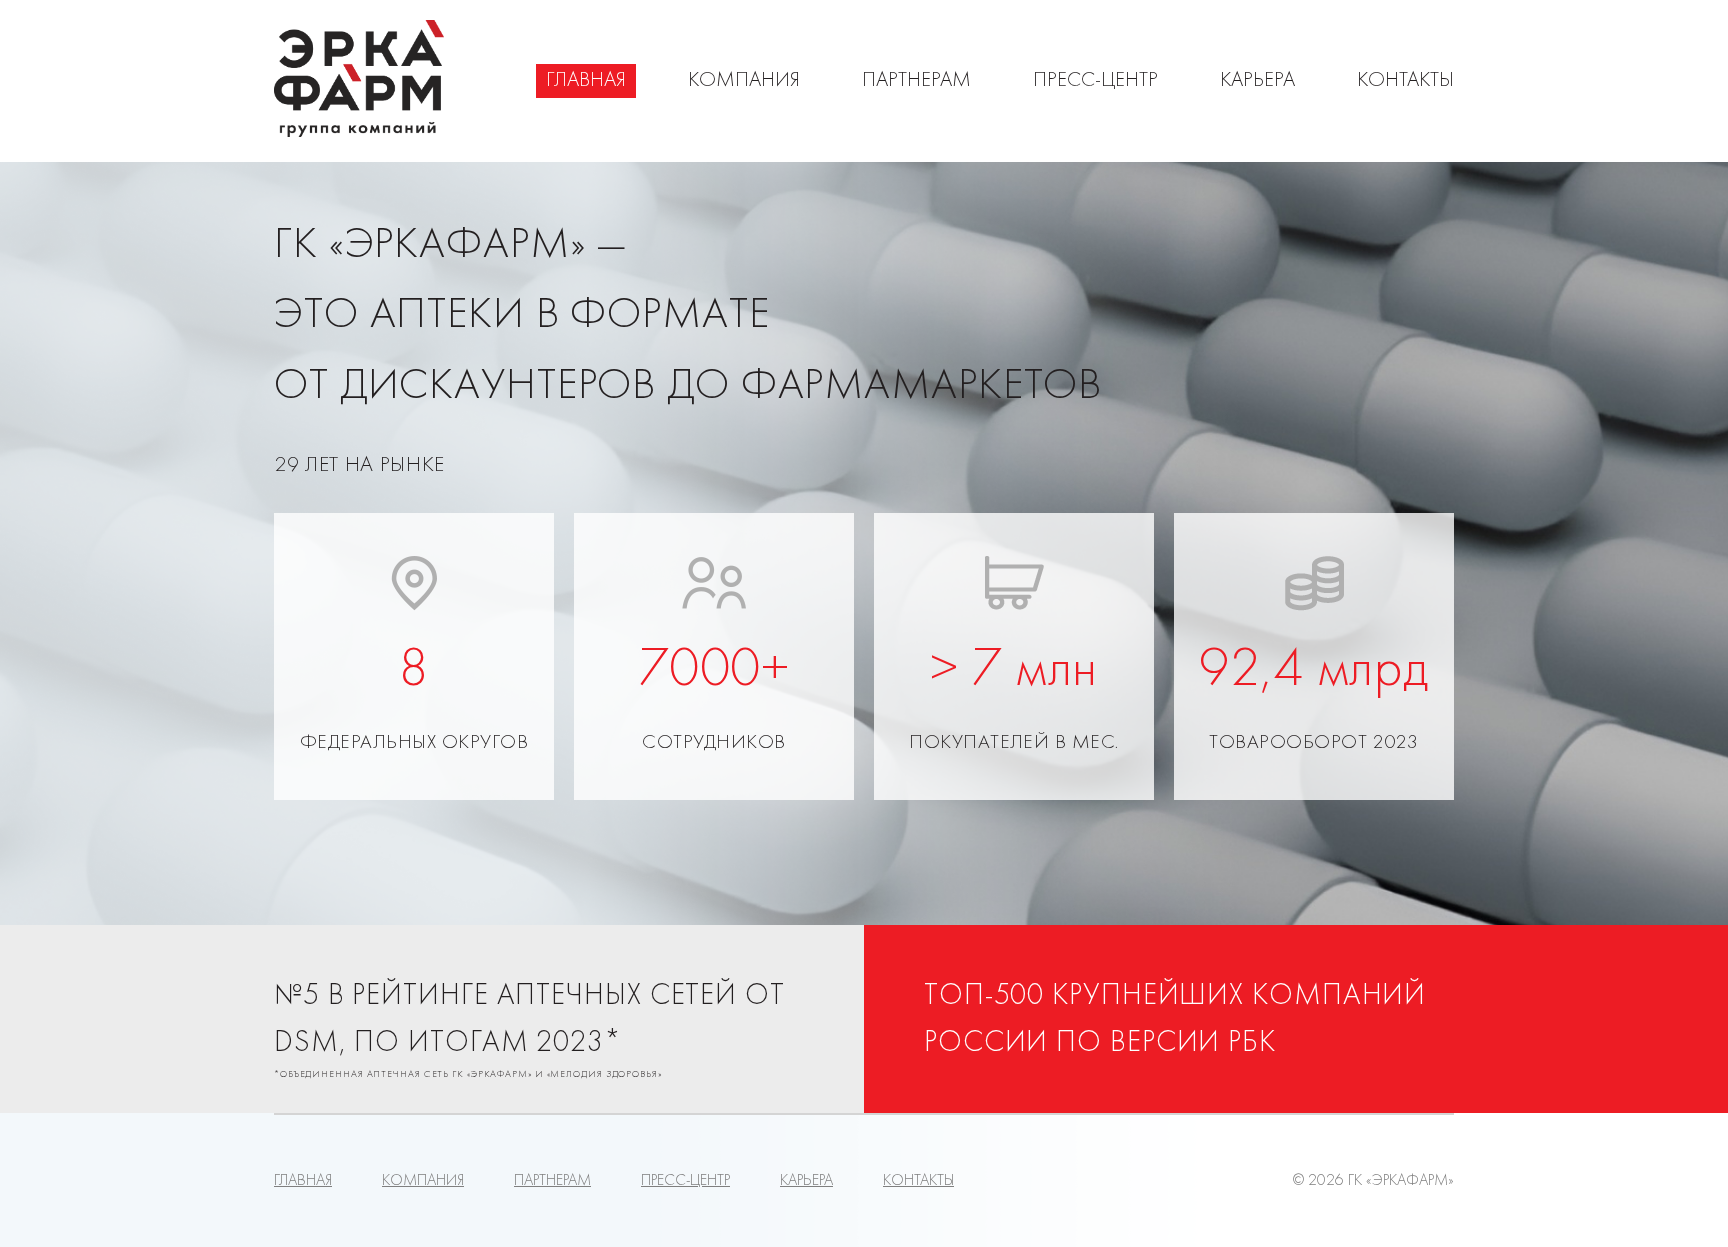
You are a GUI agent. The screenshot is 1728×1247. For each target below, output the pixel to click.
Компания (744, 81)
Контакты (1405, 81)
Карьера (1257, 81)
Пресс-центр (1095, 81)
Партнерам (916, 81)
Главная (586, 81)
